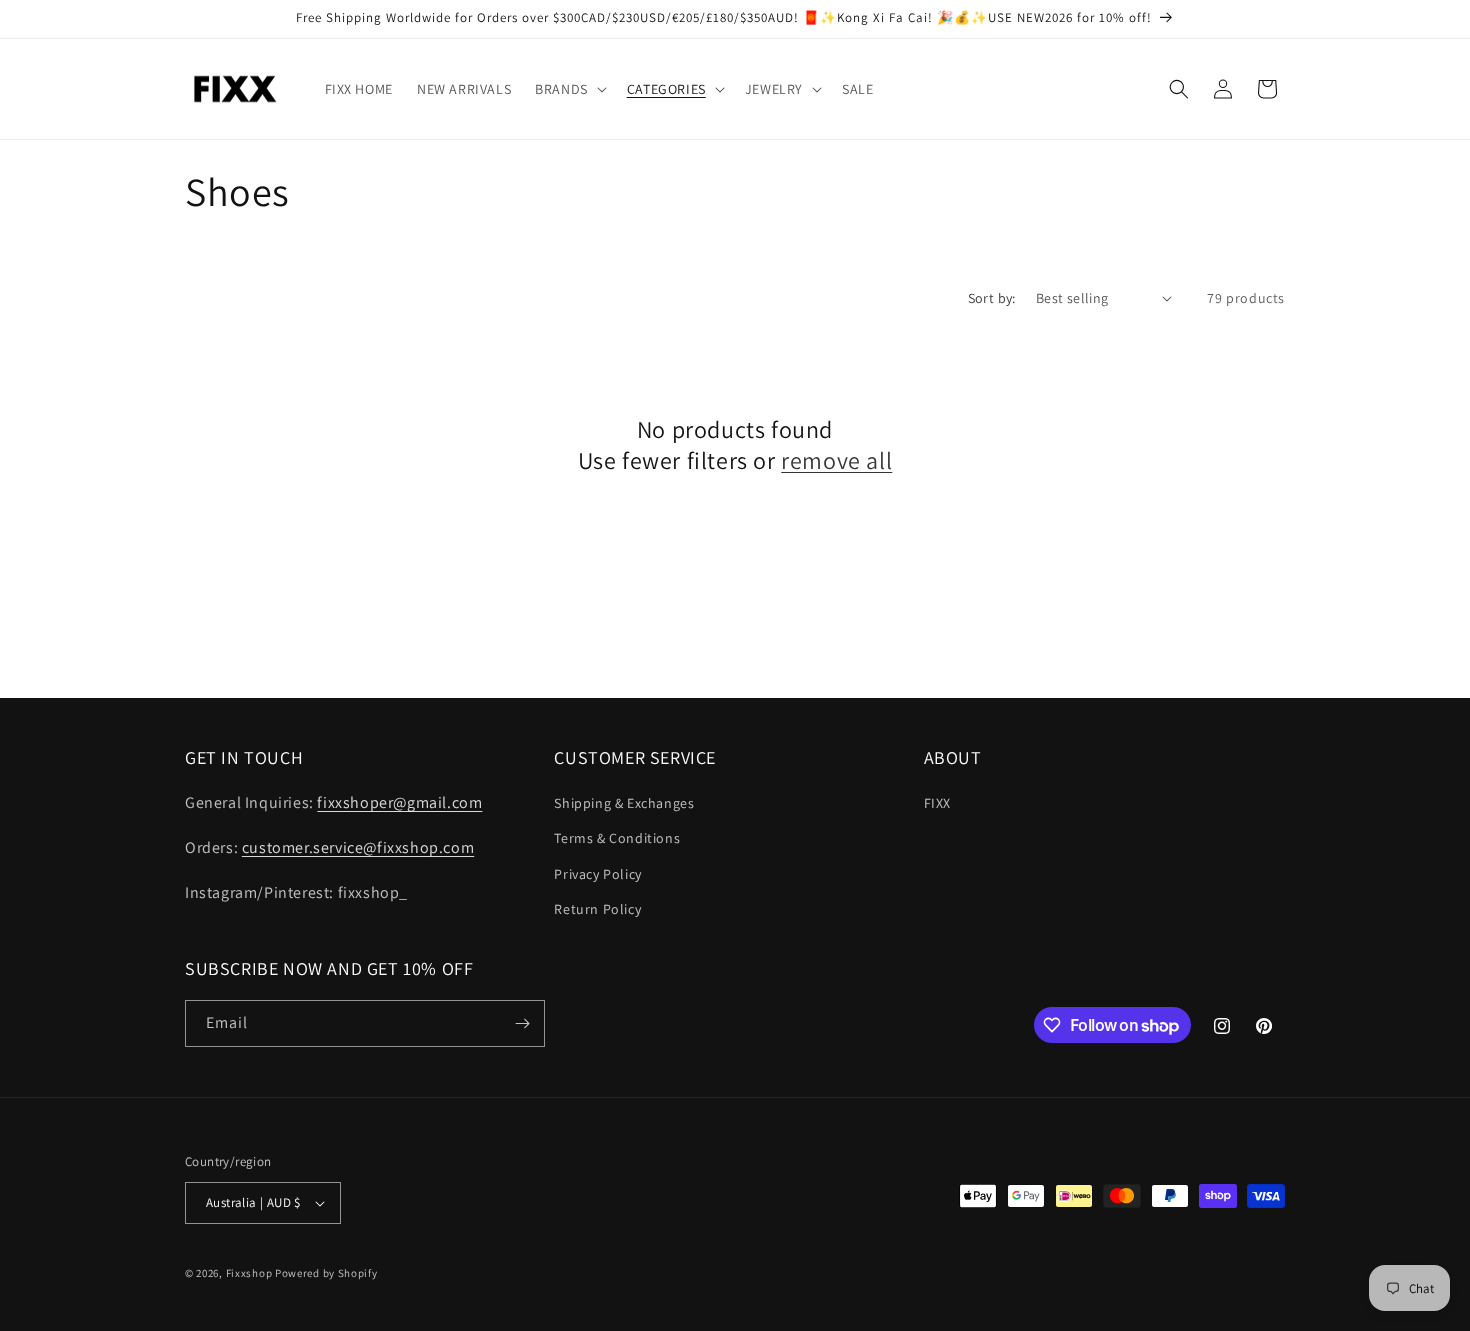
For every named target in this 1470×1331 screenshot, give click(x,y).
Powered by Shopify (326, 1273)
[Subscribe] (522, 1023)
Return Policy (597, 909)
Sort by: (992, 298)
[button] (569, 89)
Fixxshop (249, 1273)
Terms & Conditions (617, 838)
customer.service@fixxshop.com (358, 847)
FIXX (937, 803)
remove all (836, 460)
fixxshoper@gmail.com (399, 802)
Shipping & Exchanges (624, 803)
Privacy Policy (597, 874)
